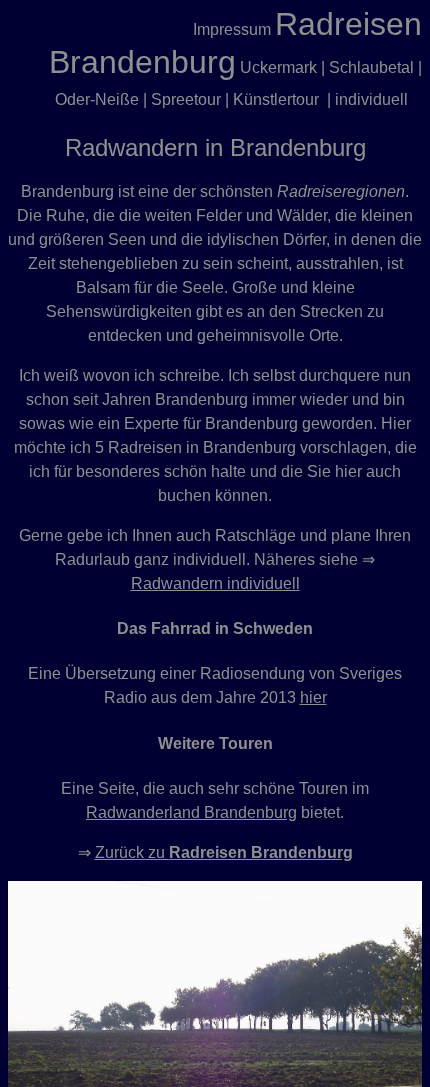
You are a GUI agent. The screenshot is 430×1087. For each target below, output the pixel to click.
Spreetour (186, 99)
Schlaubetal (371, 67)
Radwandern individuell (215, 583)
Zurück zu (224, 852)
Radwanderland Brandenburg (191, 812)
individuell (371, 99)
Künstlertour (276, 99)
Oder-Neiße (97, 99)
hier (313, 697)
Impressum (232, 29)
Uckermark (278, 67)
